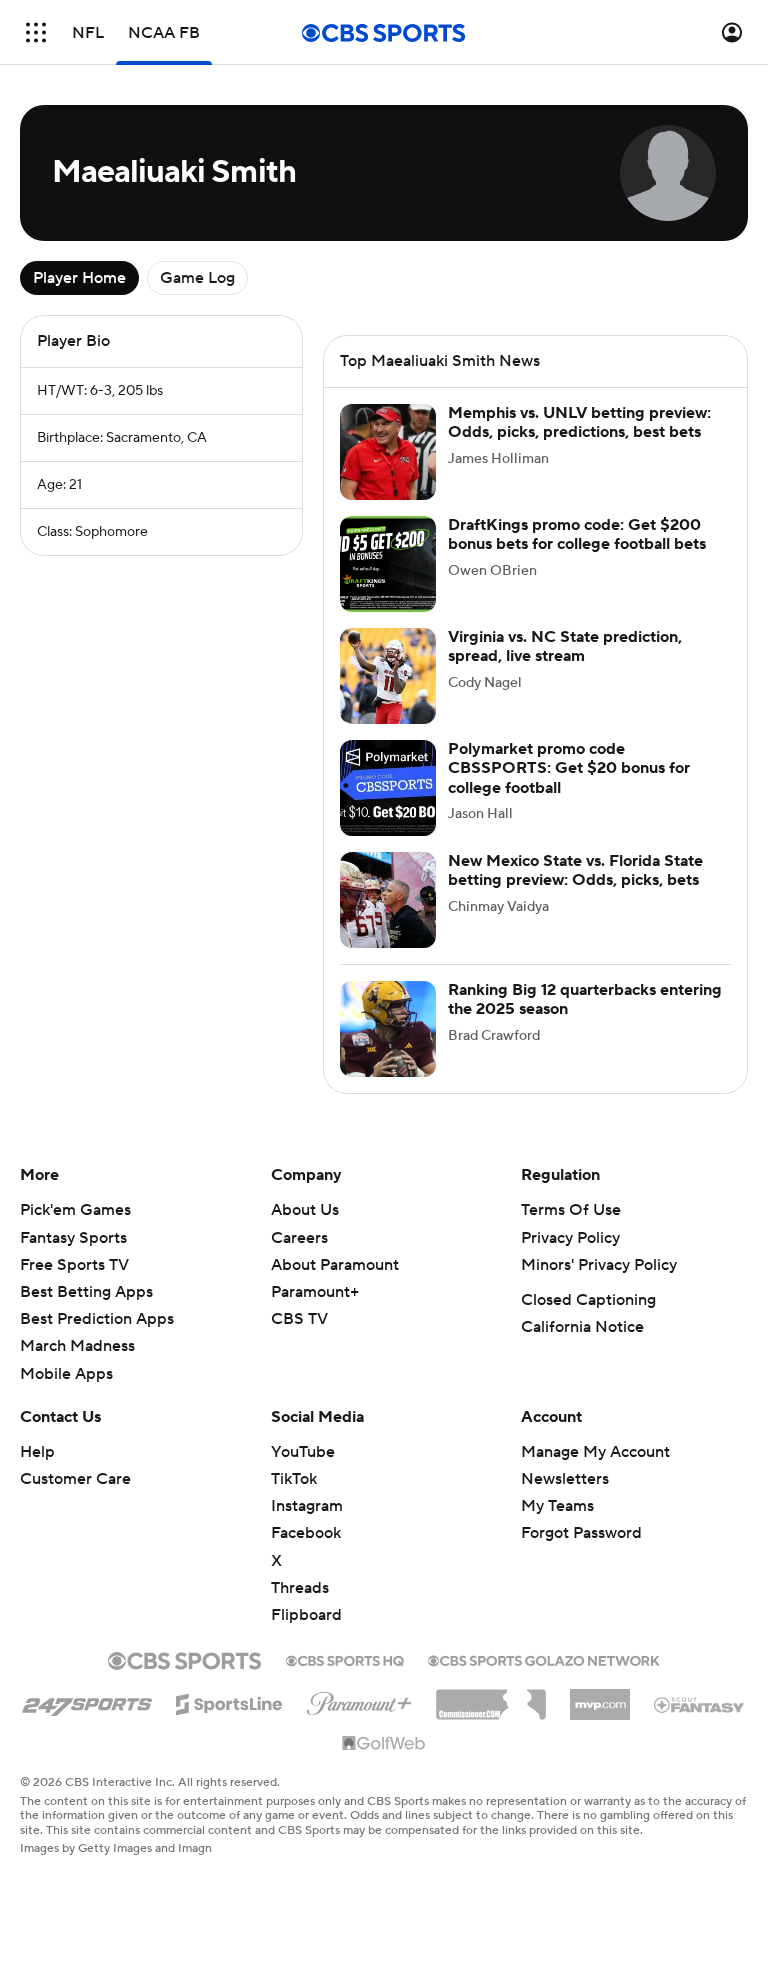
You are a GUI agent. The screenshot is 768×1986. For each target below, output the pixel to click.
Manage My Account (595, 1452)
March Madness (77, 1346)
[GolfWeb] (384, 1744)
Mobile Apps (66, 1374)
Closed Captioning (588, 1300)
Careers (299, 1238)
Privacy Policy (570, 1238)
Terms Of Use (571, 1210)
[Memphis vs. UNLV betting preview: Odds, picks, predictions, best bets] (388, 452)
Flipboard (306, 1615)
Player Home (79, 278)
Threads (300, 1588)
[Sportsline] (229, 1701)
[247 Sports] (87, 1701)
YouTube (303, 1452)
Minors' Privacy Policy (599, 1265)
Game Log (197, 278)
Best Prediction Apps (97, 1319)
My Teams (557, 1506)
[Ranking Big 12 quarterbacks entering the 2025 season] (388, 1029)
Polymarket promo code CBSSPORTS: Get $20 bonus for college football (569, 768)
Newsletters (565, 1479)
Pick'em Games (75, 1210)
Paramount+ (315, 1292)
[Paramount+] (359, 1700)
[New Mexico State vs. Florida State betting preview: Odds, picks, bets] (388, 900)
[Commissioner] (491, 1697)
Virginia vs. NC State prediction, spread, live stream (565, 646)
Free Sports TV (74, 1265)
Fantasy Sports (73, 1238)
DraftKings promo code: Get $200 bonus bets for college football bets (577, 534)
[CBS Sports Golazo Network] (544, 1659)
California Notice (582, 1327)
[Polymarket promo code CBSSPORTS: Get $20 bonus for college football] (388, 788)
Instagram (307, 1506)
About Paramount (335, 1265)
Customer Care (75, 1479)
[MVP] (600, 1697)
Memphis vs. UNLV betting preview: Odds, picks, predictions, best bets (579, 422)
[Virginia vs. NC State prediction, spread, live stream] (388, 676)
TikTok (294, 1479)
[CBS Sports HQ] (345, 1659)
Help (37, 1452)
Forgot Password (581, 1533)
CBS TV (299, 1319)
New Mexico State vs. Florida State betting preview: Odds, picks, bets (575, 870)
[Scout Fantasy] (700, 1704)
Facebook (306, 1533)
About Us (305, 1210)
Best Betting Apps (86, 1292)
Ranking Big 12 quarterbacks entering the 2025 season (585, 999)
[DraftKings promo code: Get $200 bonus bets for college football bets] (388, 564)
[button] (36, 32)
